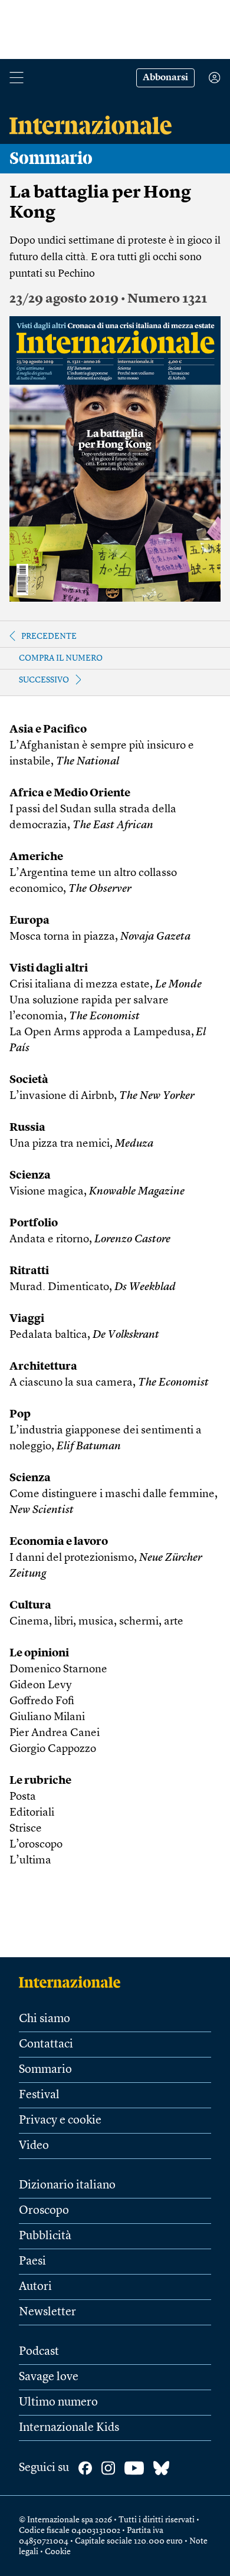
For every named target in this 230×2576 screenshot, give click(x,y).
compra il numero (61, 658)
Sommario (45, 2070)
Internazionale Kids (69, 2428)
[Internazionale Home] (73, 1982)
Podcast (39, 2352)
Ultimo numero (58, 2403)
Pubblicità (45, 2236)
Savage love (49, 2377)
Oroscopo (44, 2211)
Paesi (32, 2262)
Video (34, 2146)
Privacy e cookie (60, 2121)
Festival (39, 2095)
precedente (49, 636)
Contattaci (46, 2045)
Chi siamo (45, 2019)
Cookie (58, 2552)
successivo (44, 680)
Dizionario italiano (67, 2186)
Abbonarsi (165, 78)
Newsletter (47, 2312)
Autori (35, 2287)
